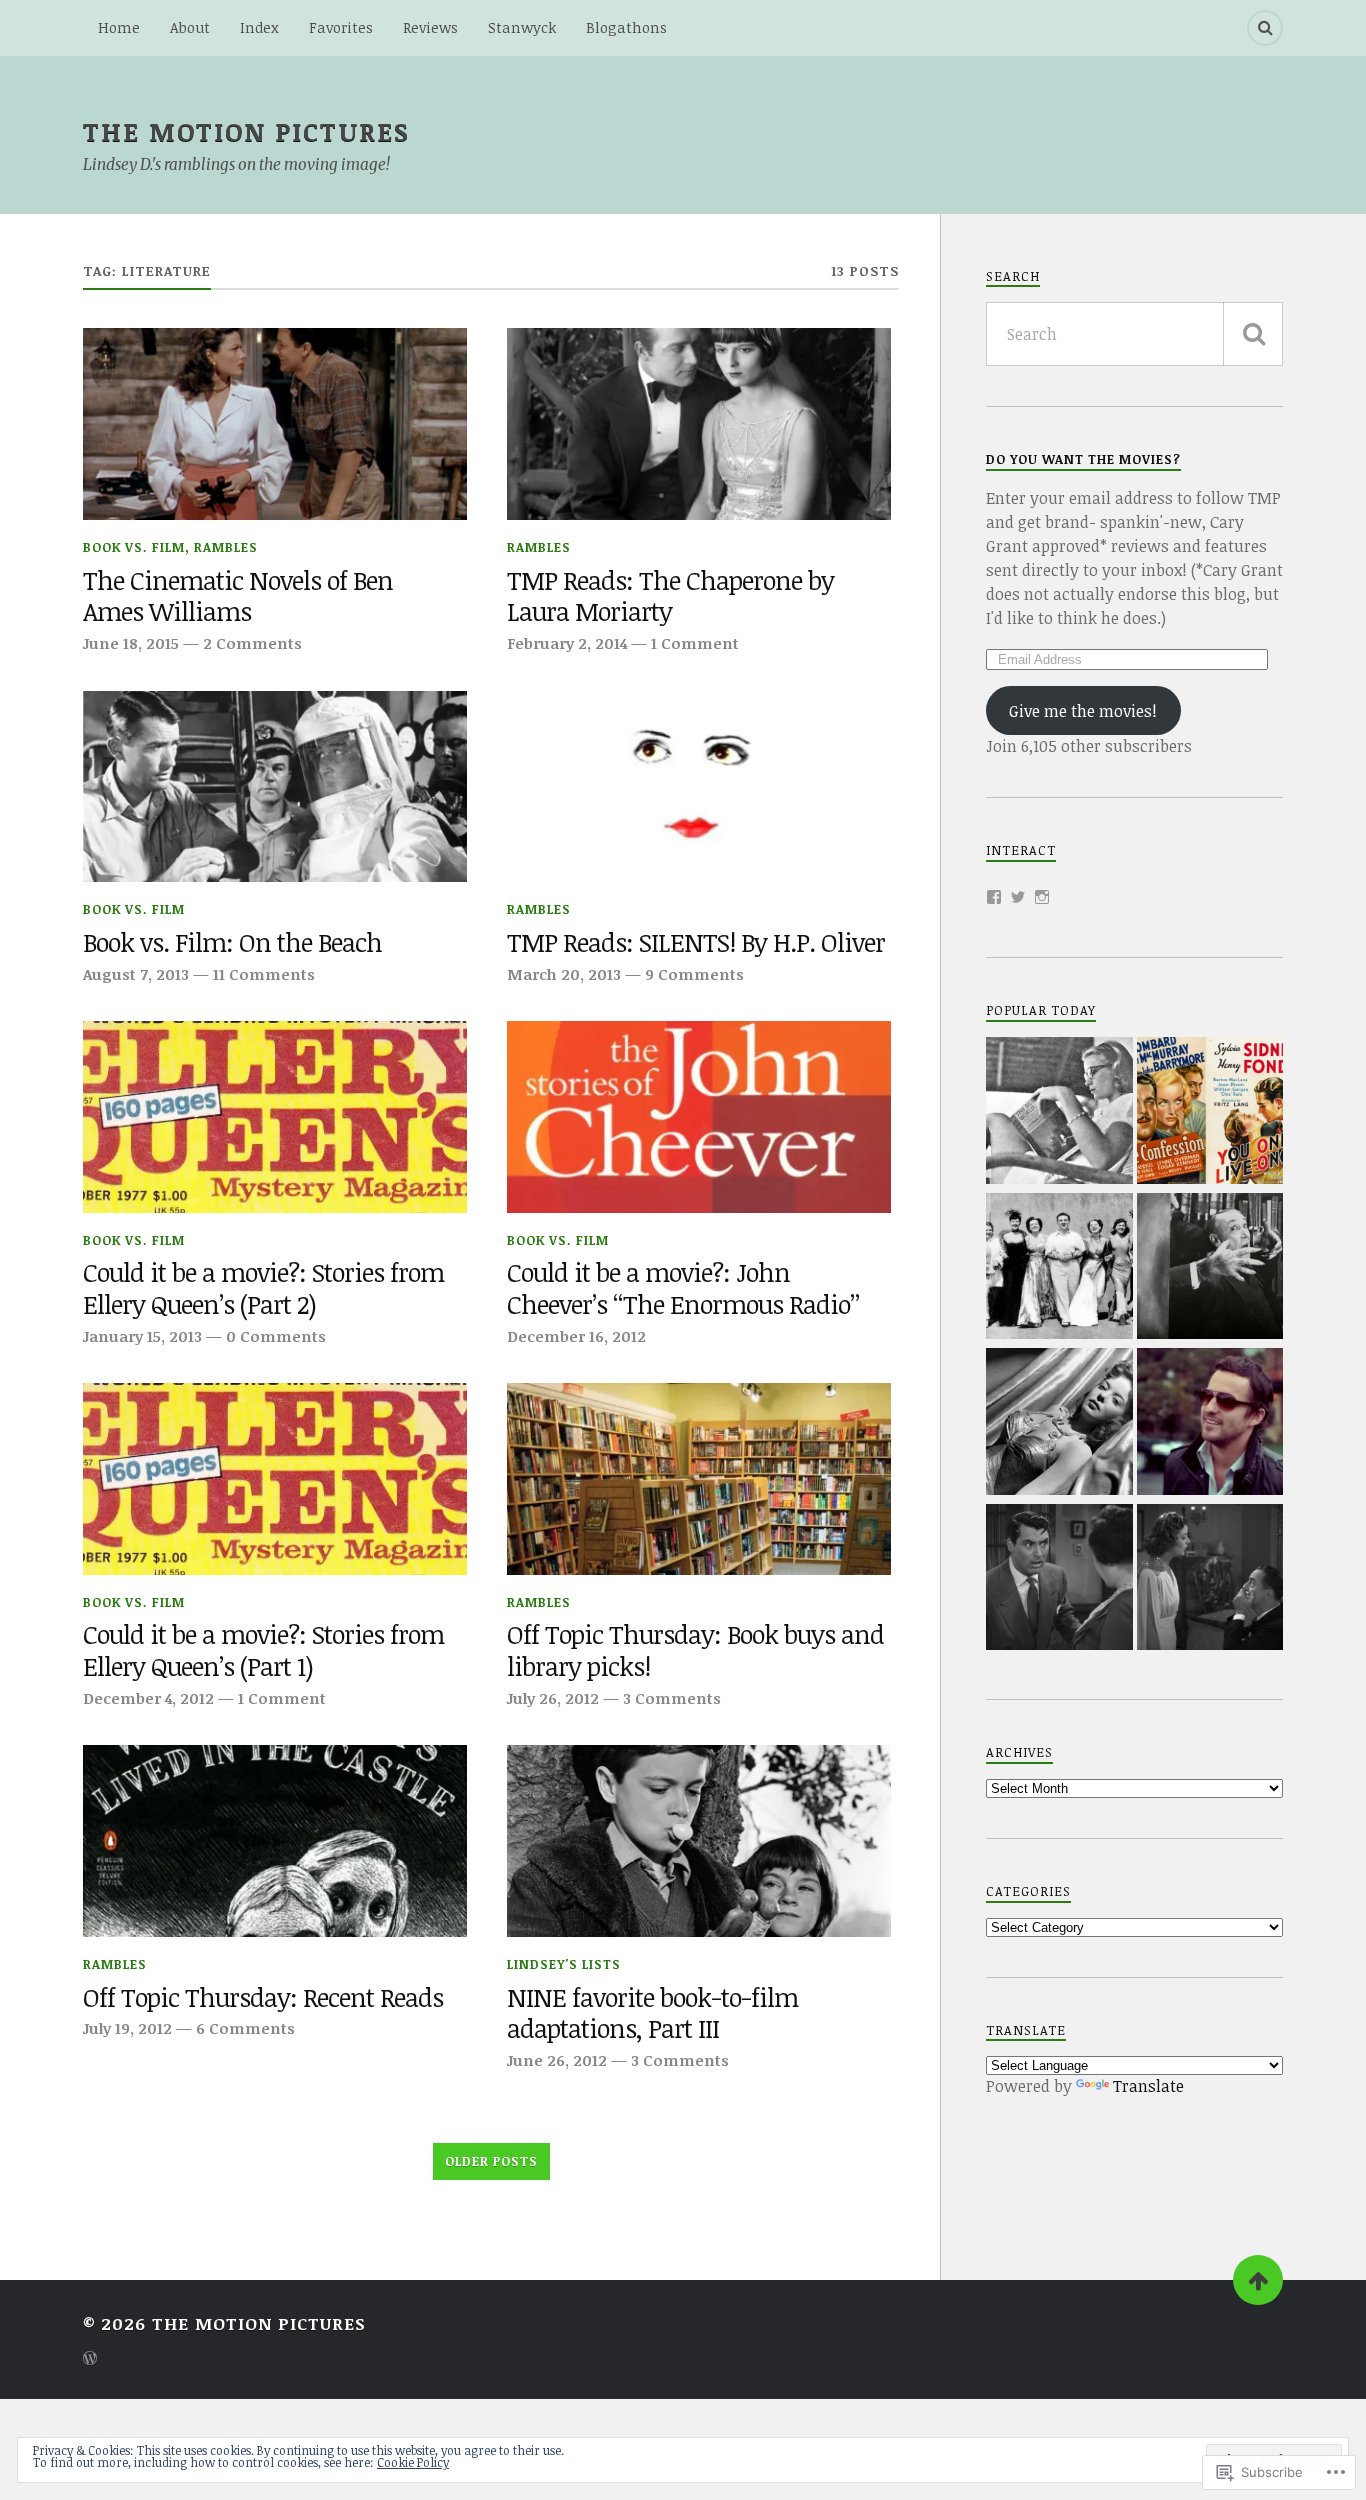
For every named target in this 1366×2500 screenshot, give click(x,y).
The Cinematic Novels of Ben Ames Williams (238, 597)
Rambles (226, 547)
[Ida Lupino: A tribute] (1059, 1424)
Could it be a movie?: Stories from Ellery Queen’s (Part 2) (263, 1289)
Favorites (341, 27)
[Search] (1265, 28)
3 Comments (672, 1698)
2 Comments (252, 643)
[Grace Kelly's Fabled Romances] (1059, 1113)
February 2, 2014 (567, 643)
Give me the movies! (1083, 711)
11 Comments (264, 974)
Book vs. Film (134, 547)
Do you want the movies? (1083, 459)
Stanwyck (522, 27)
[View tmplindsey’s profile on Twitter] (1018, 897)
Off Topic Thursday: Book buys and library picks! (695, 1651)
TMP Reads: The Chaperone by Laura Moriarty (670, 597)
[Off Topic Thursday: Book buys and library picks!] (699, 1479)
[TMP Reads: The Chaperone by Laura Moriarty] (699, 424)
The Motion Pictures (246, 131)
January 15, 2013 (142, 1336)
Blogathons (626, 27)
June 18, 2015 (131, 643)
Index (259, 27)
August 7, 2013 (136, 974)
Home (119, 27)
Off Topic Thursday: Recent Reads (263, 1998)
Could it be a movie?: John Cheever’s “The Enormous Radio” (683, 1289)
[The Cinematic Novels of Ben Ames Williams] (275, 424)
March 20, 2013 (564, 974)
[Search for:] (1134, 334)
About (190, 27)
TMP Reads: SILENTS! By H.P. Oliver (696, 943)
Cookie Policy (413, 2462)
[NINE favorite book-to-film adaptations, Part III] (699, 1841)
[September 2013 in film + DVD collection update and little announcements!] (1210, 1580)
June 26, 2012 (557, 2060)
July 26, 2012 (553, 1698)
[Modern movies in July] (1210, 1424)
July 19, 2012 (127, 2028)
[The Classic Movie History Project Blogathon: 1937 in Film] (1210, 1113)
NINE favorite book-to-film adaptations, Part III (652, 2014)
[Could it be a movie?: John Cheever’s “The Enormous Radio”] (699, 1117)
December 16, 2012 (576, 1336)
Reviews (430, 27)
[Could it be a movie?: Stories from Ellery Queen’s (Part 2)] (275, 1117)
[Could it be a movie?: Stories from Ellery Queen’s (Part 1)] (275, 1479)
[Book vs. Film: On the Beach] (275, 787)
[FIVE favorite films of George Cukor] (1059, 1269)
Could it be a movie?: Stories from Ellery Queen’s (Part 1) (263, 1651)
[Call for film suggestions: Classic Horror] (1210, 1269)
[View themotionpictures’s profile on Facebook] (994, 897)
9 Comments (694, 974)
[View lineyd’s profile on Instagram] (1042, 897)
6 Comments (245, 2028)
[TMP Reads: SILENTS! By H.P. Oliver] (699, 787)
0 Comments (276, 1336)
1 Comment (695, 643)
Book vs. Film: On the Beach (232, 943)
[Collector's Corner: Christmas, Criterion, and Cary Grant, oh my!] (1059, 1580)
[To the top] (1258, 2280)
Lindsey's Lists (564, 1964)
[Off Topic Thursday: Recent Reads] (275, 1841)
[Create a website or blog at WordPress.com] (90, 2359)
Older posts (491, 2161)
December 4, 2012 (148, 1698)
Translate (1148, 2086)
